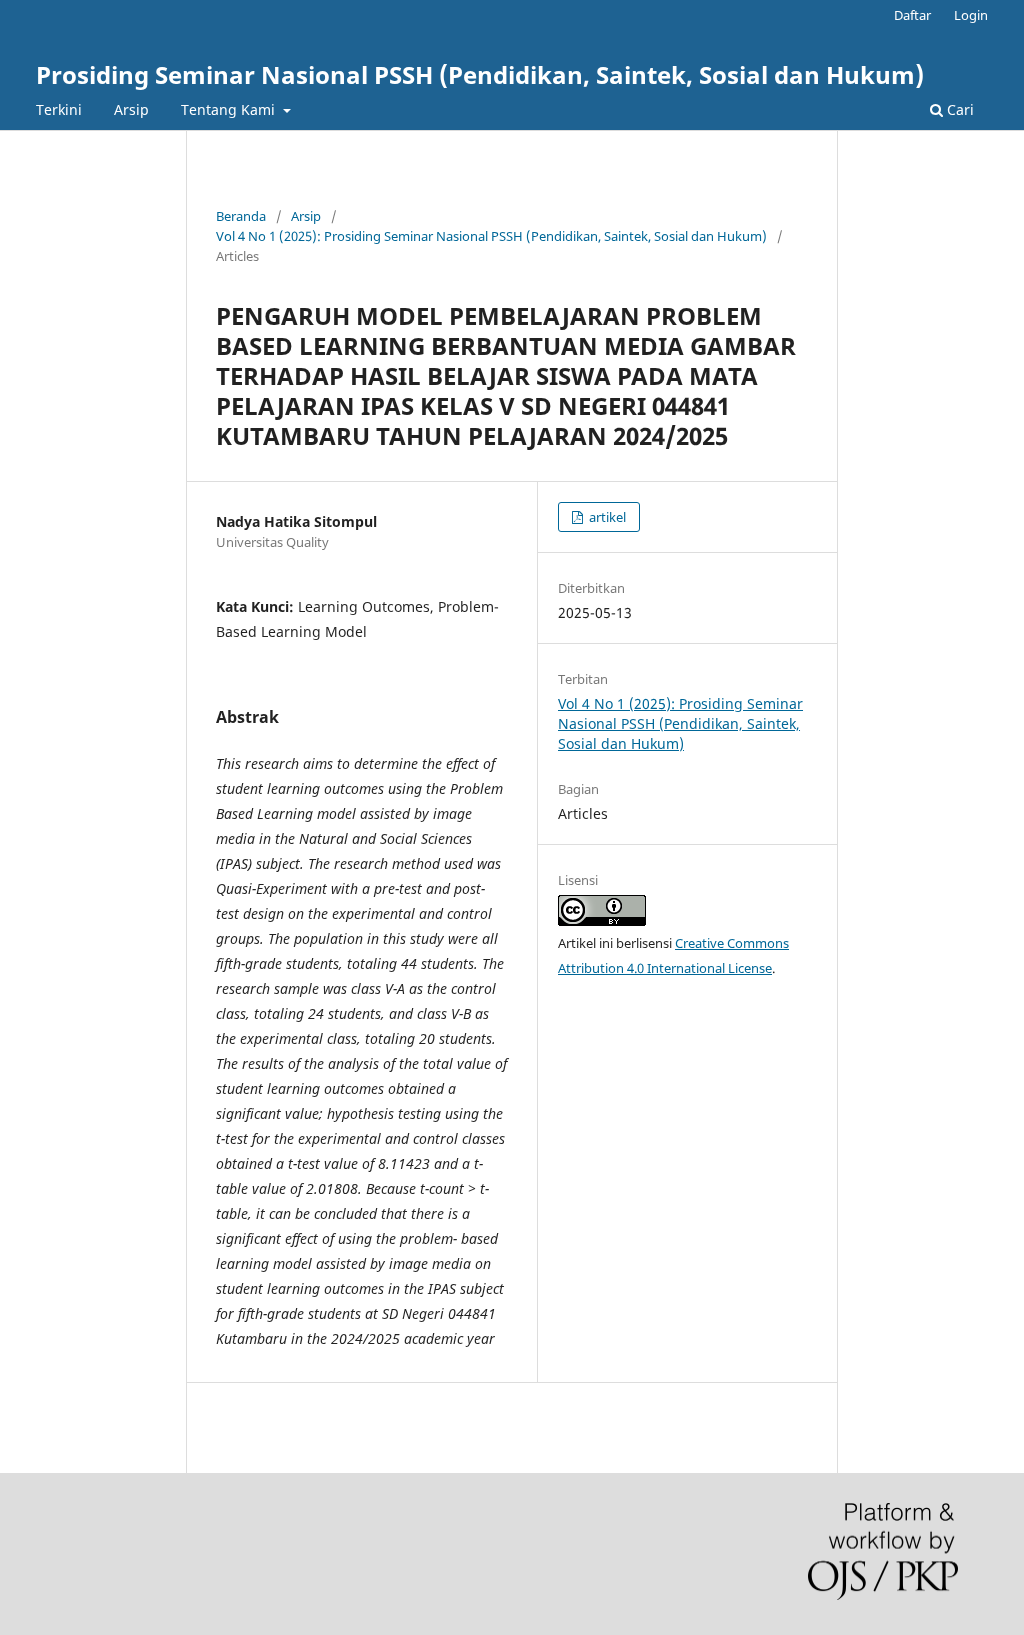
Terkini (59, 109)
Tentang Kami (230, 109)
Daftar (912, 15)
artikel (606, 517)
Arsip (131, 109)
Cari (958, 109)
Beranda (241, 216)
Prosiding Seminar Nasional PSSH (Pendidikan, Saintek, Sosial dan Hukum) (480, 74)
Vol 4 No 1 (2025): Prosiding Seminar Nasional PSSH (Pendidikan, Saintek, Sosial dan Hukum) (491, 236)
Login (971, 15)
